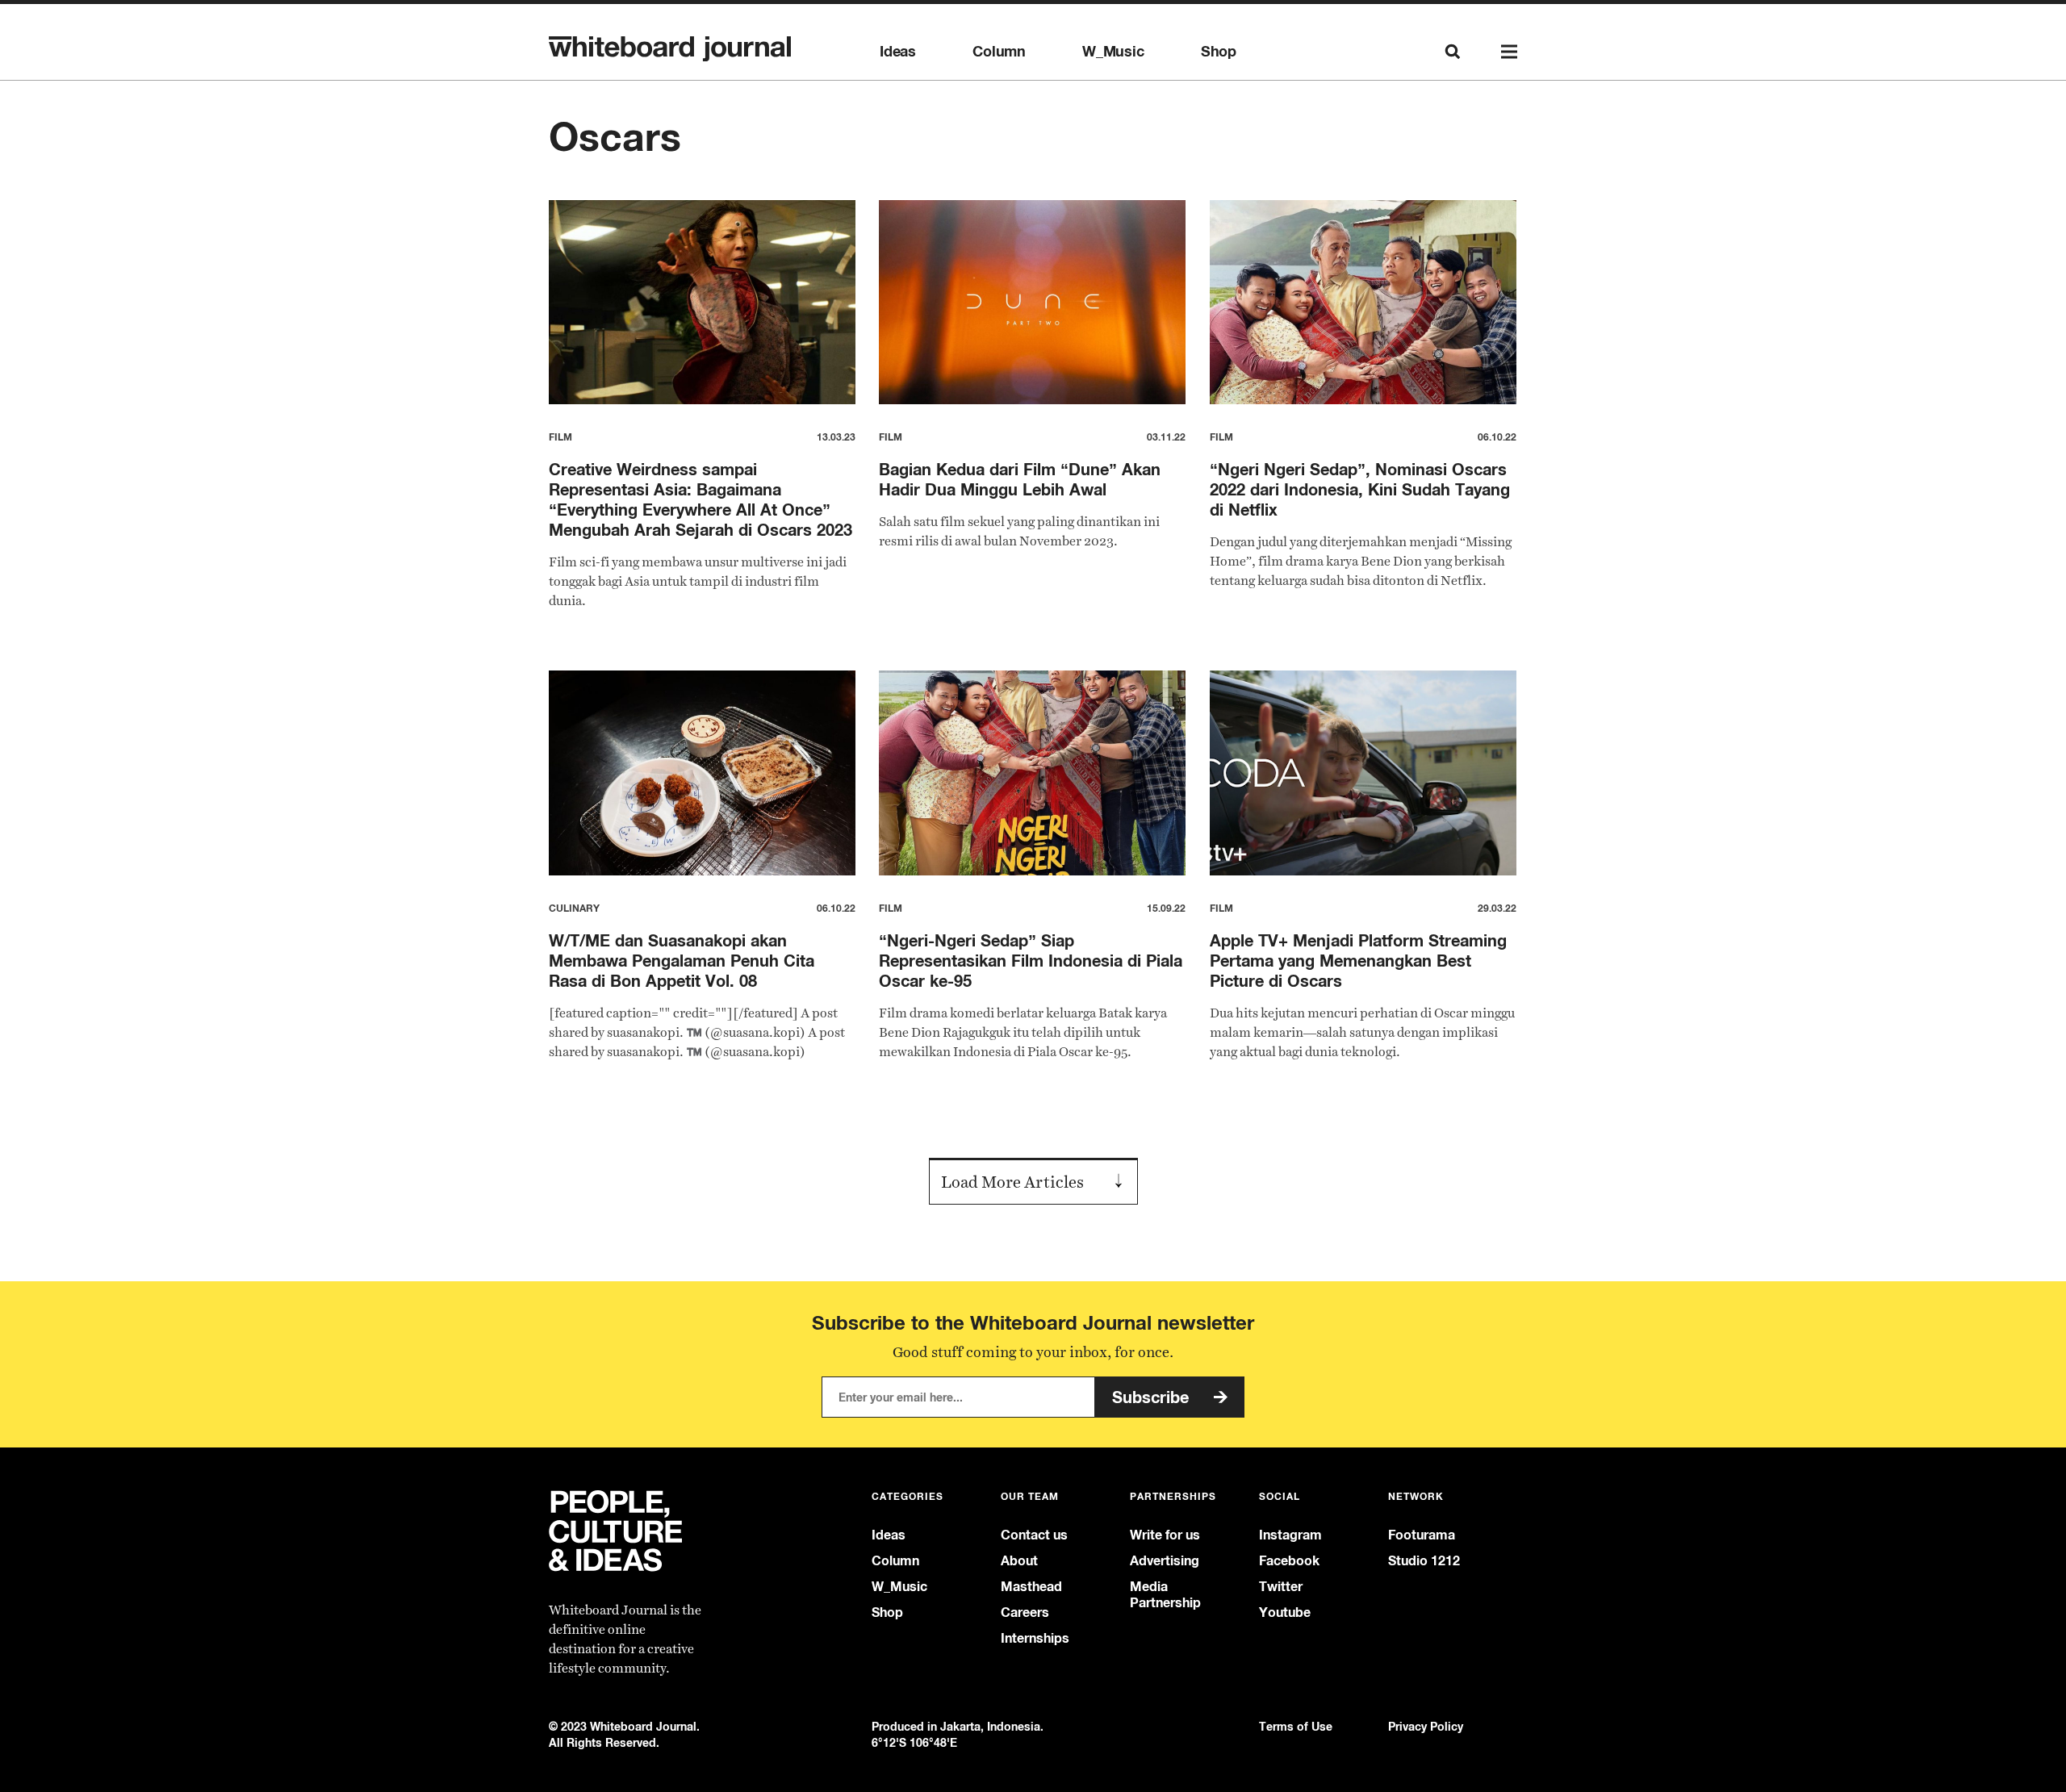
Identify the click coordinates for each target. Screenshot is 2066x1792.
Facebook (1289, 1561)
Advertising (1165, 1561)
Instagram (1290, 1535)
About (1019, 1561)
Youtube (1285, 1612)
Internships (1035, 1638)
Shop (1219, 52)
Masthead (1031, 1587)
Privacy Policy (1426, 1726)
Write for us (1165, 1535)
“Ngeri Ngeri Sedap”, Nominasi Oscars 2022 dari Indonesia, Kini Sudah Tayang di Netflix (1360, 489)
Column (999, 52)
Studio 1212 (1424, 1561)
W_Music (1113, 52)
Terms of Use (1296, 1726)
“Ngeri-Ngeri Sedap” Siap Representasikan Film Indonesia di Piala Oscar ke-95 (1031, 961)
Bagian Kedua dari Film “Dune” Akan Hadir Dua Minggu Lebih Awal (1020, 479)
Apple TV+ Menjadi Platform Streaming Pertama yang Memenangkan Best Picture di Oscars (1358, 961)
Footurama (1422, 1535)
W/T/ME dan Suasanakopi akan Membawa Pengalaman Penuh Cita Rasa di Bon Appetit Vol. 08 (682, 961)
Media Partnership (1165, 1594)
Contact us (1034, 1535)
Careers (1025, 1612)
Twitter (1281, 1587)
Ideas (898, 52)
